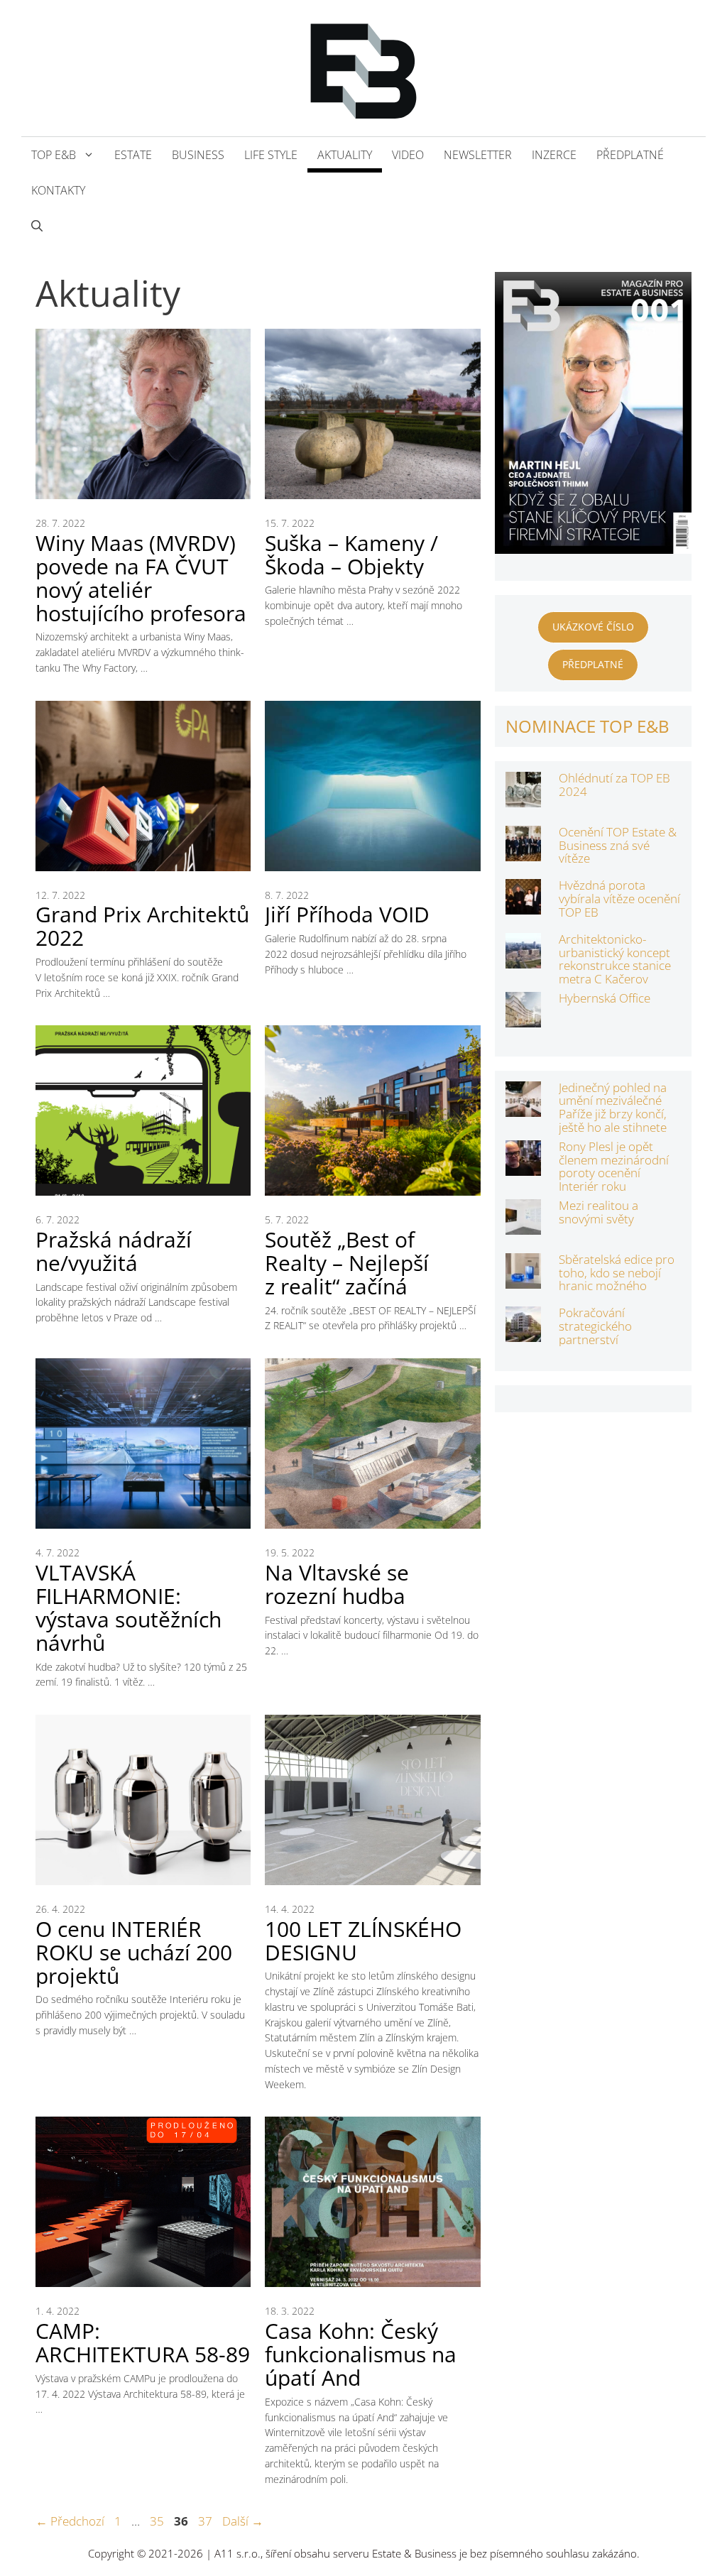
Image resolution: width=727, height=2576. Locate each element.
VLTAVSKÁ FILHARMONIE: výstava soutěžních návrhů (129, 1608)
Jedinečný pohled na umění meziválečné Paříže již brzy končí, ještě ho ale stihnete (613, 1107)
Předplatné (630, 155)
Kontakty (58, 190)
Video (408, 155)
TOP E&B (54, 155)
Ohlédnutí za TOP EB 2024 (614, 785)
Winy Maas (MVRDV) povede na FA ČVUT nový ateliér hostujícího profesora (141, 578)
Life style (271, 155)
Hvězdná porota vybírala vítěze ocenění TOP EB (619, 898)
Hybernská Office (605, 998)
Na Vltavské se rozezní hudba (337, 1584)
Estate (133, 155)
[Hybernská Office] (523, 1018)
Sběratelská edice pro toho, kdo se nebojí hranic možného (617, 1272)
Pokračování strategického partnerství (595, 1326)
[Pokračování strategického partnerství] (523, 1332)
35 (158, 2521)
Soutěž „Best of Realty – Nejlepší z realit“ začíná (347, 1263)
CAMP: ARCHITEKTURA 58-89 (143, 2342)
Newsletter (478, 155)
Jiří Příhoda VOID (347, 914)
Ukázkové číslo (593, 627)
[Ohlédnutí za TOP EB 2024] (523, 798)
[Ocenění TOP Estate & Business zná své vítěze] (523, 852)
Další (243, 2521)
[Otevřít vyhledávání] (37, 226)
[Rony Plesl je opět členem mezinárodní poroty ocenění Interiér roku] (523, 1166)
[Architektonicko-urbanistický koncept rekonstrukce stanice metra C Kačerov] (523, 959)
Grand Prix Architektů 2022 (142, 926)
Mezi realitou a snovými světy (598, 1212)
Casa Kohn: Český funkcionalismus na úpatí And (361, 2354)
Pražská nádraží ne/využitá (114, 1251)
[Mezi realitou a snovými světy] (523, 1225)
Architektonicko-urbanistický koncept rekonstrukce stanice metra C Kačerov (615, 959)
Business (198, 155)
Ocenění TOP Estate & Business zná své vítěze (618, 845)
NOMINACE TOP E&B (587, 726)
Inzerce (554, 155)
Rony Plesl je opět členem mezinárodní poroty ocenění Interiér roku (614, 1166)
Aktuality (345, 155)
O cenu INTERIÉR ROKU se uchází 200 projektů (134, 1952)
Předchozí (70, 2521)
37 (207, 2521)
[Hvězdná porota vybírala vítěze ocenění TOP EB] (523, 905)
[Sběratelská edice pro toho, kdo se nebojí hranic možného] (523, 1279)
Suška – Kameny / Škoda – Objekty (351, 555)
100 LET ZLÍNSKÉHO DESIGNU (363, 1941)
